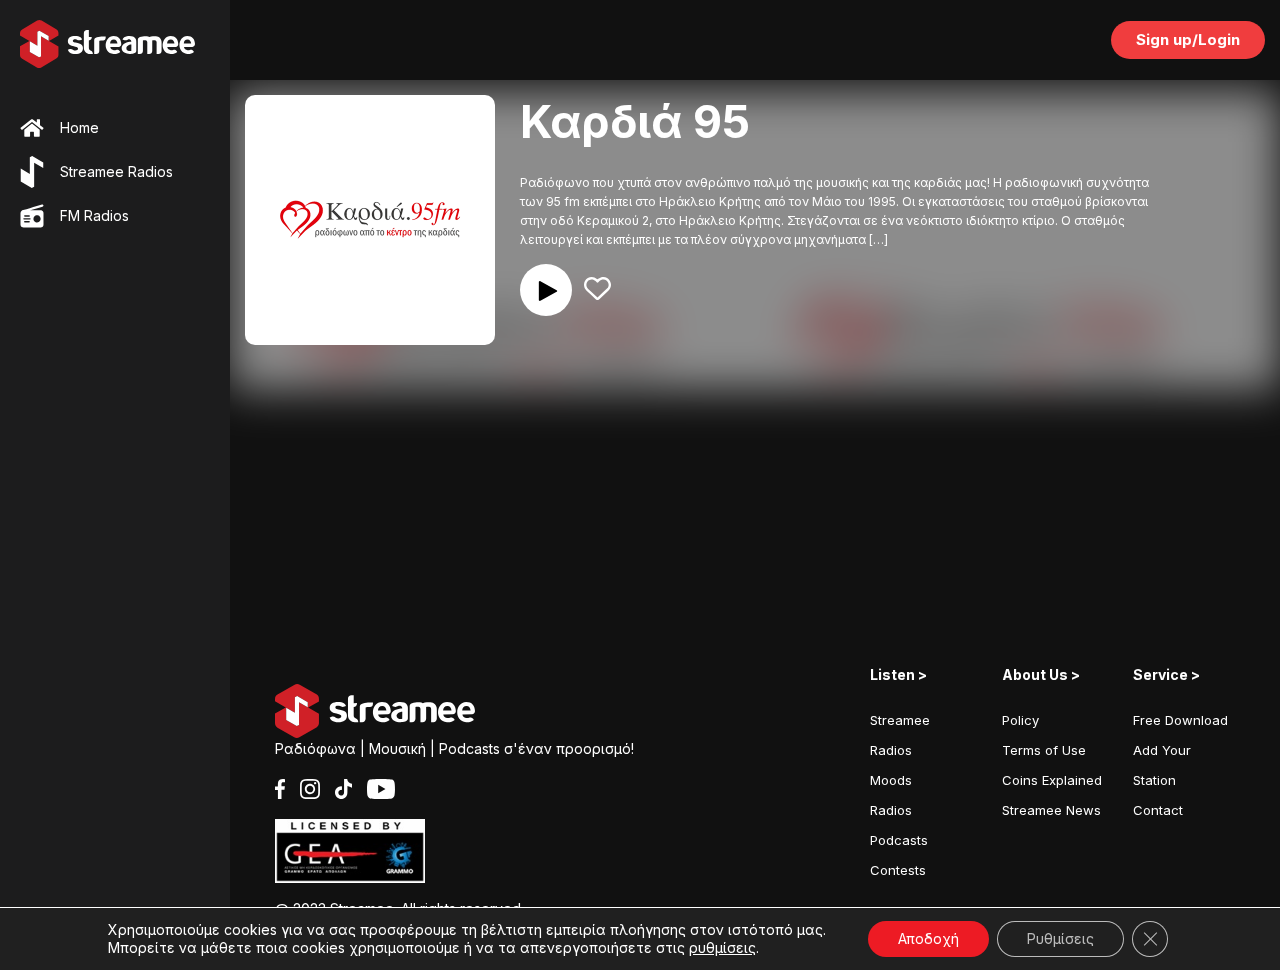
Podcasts (899, 840)
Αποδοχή (928, 938)
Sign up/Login (1188, 39)
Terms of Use (1044, 750)
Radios (891, 810)
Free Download (1180, 720)
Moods (891, 780)
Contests (898, 870)
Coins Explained (1052, 780)
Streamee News (1051, 810)
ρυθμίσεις (722, 947)
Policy (1020, 720)
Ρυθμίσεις (1060, 938)
